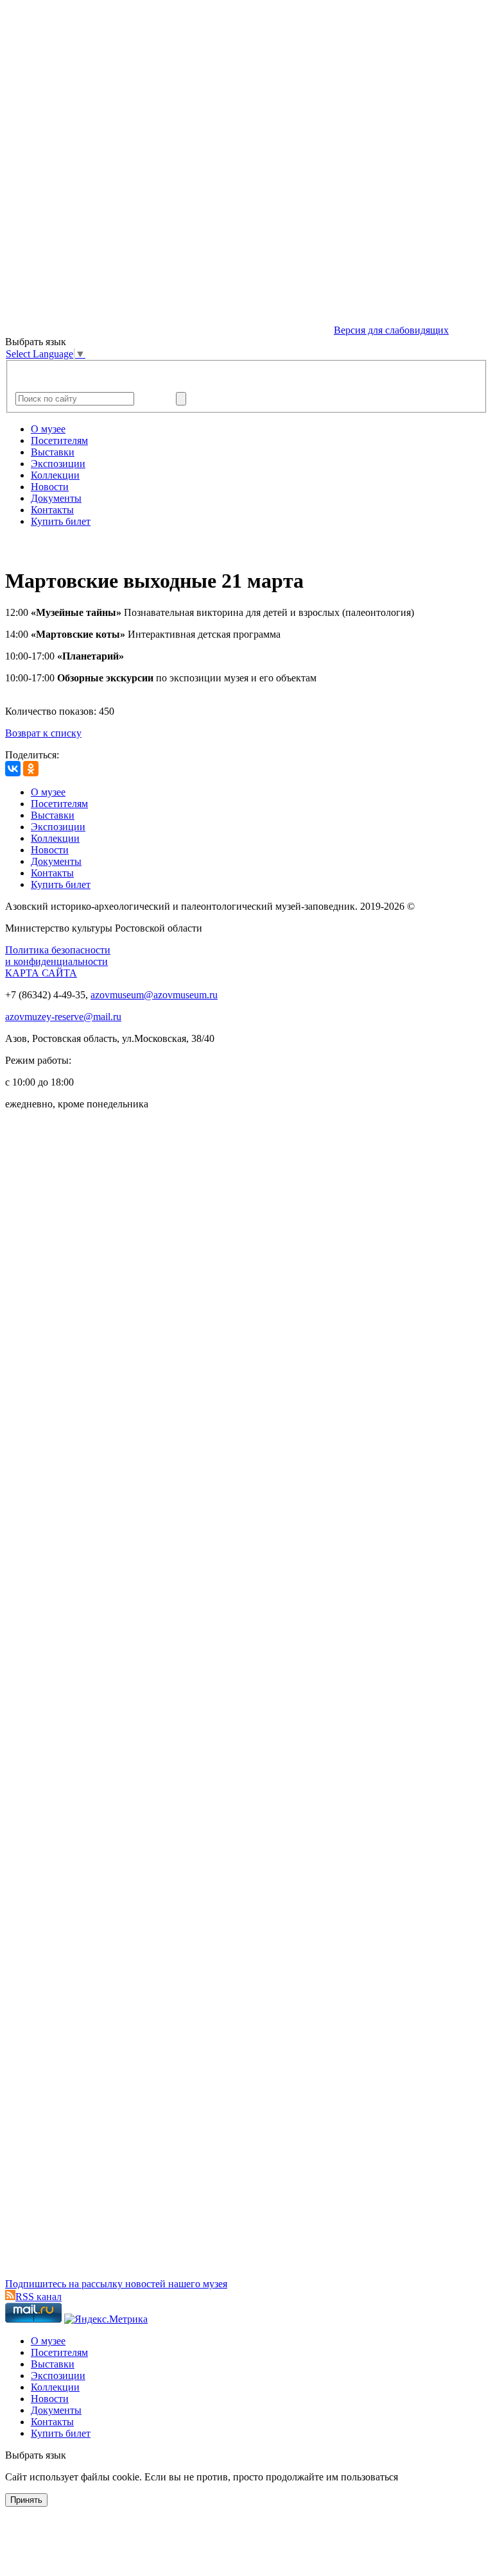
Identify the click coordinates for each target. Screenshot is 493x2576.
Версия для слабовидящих (391, 330)
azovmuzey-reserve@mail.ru (63, 1017)
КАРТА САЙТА (41, 973)
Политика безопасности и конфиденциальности (58, 956)
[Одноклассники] (31, 769)
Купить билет (61, 521)
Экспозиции (58, 464)
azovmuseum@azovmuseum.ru (154, 995)
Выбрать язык (36, 2455)
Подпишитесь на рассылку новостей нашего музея (116, 2284)
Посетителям (59, 440)
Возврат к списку (43, 733)
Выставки (53, 452)
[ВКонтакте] (13, 769)
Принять (26, 2500)
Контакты (52, 510)
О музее (48, 429)
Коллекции (55, 475)
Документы (56, 498)
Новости (50, 487)
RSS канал (39, 2297)
